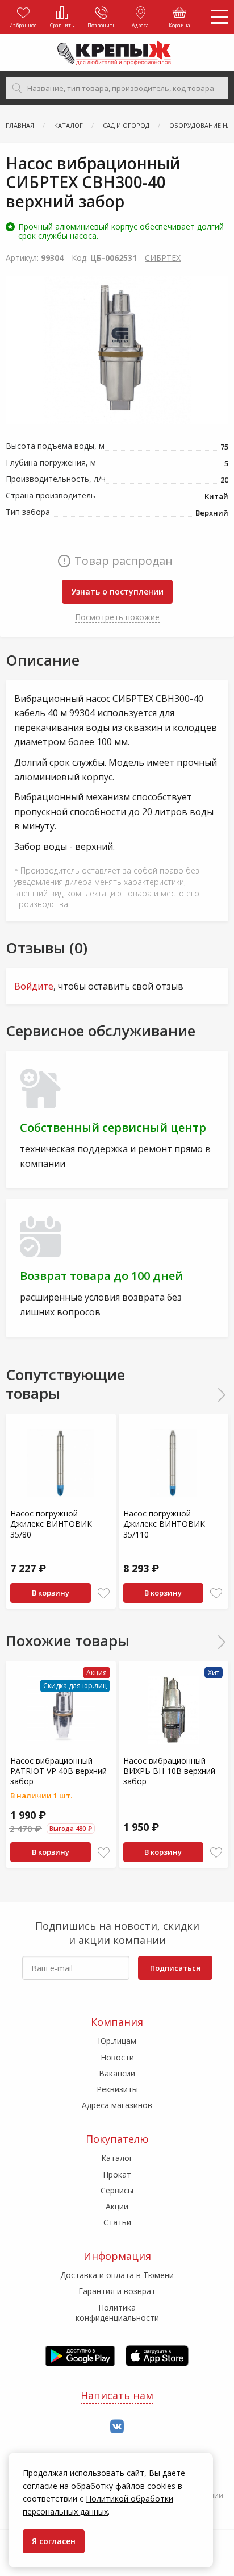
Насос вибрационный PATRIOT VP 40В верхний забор (58, 1771)
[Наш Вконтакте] (117, 2427)
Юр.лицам (117, 2041)
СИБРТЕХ (163, 258)
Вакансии (117, 2073)
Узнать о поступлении (117, 591)
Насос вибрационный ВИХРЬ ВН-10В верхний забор (169, 1771)
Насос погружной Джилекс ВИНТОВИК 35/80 (51, 1524)
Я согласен (54, 2541)
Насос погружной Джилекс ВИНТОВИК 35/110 (164, 1524)
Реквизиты (117, 2089)
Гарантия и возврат (117, 2291)
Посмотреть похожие (117, 617)
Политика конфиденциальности (117, 2313)
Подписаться (175, 1968)
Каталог (117, 2158)
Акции (117, 2206)
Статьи (117, 2222)
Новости (117, 2057)
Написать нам (117, 2395)
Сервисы (117, 2190)
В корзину (51, 1593)
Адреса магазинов (117, 2105)
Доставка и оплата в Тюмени (117, 2275)
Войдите (34, 986)
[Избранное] (104, 1594)
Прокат (117, 2174)
